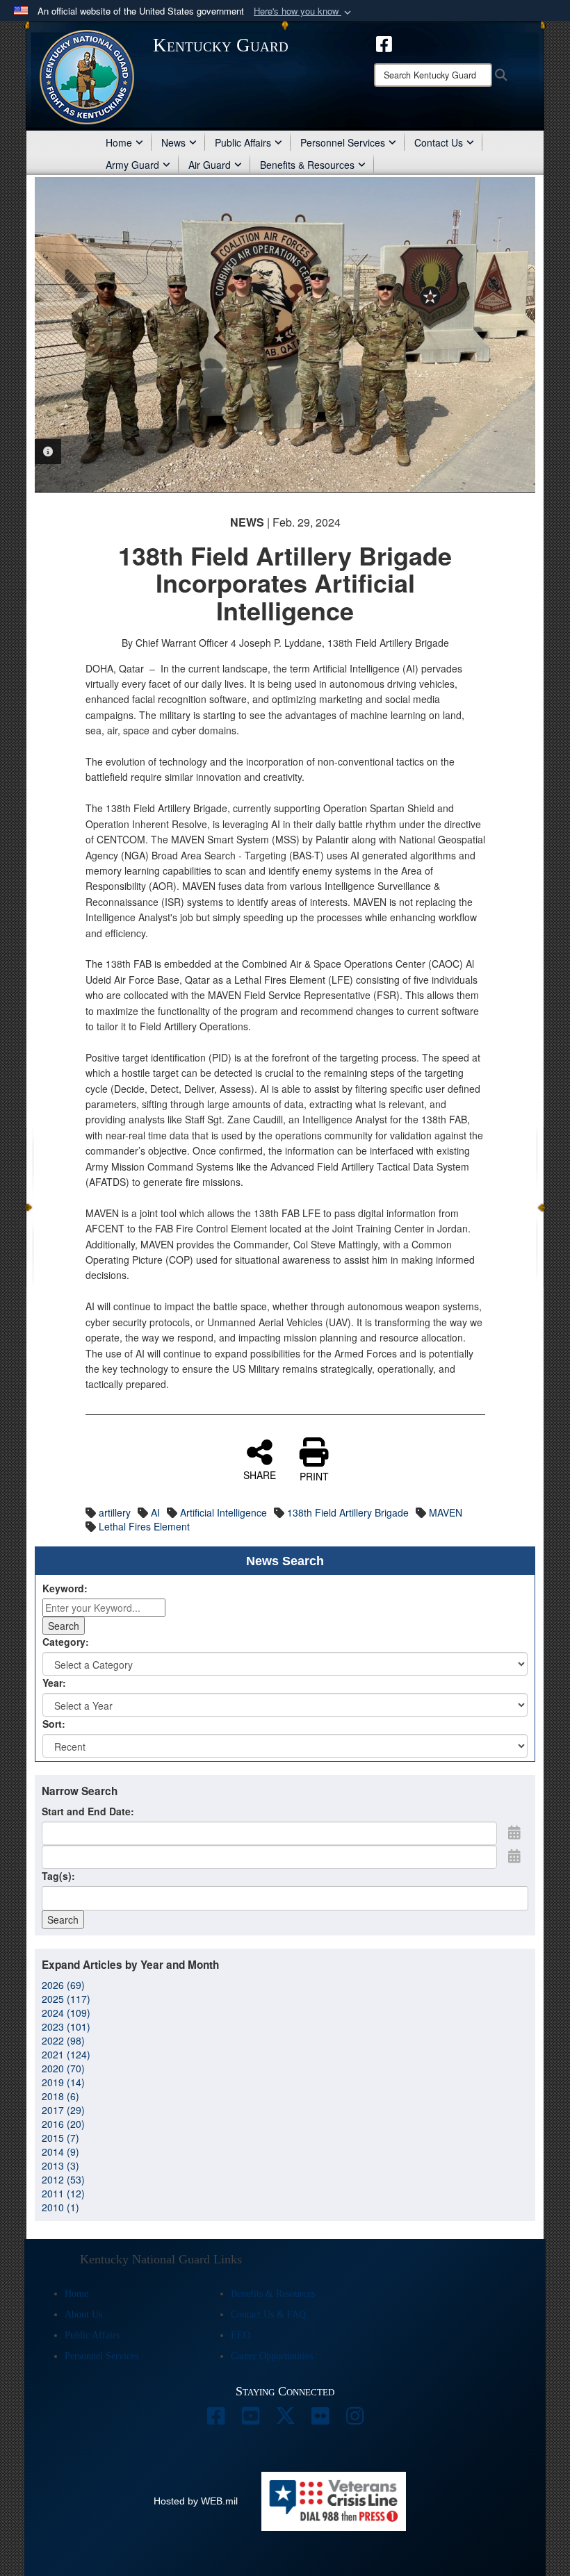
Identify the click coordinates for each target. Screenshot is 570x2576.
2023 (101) (66, 2026)
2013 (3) (60, 2165)
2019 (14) (63, 2082)
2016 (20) (63, 2124)
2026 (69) (63, 1985)
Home (119, 142)
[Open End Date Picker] (514, 1856)
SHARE (260, 1474)
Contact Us (439, 142)
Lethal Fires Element (144, 1526)
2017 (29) (63, 2110)
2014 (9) (60, 2152)
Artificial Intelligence (223, 1512)
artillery (115, 1512)
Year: (54, 1683)
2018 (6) (60, 2096)
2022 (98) (63, 2040)
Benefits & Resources (307, 165)
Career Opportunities (272, 2356)
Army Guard (132, 165)
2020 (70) (63, 2068)
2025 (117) (66, 1999)
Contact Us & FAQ (268, 2314)
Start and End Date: (88, 1811)
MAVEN (446, 1512)
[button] (304, 11)
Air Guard (210, 165)
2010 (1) (60, 2207)
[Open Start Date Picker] (514, 1832)
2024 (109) (66, 2013)
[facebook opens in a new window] (384, 42)
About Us (83, 2314)
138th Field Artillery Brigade (348, 1512)
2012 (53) (63, 2179)
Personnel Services (343, 142)
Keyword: (65, 1588)
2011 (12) (63, 2193)
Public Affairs (243, 142)
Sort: (54, 1724)
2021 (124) (66, 2054)
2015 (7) (60, 2138)
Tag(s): (58, 1876)
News (173, 142)
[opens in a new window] (215, 2420)
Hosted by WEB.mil (196, 2501)
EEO (241, 2335)
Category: (66, 1642)
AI (155, 1512)
